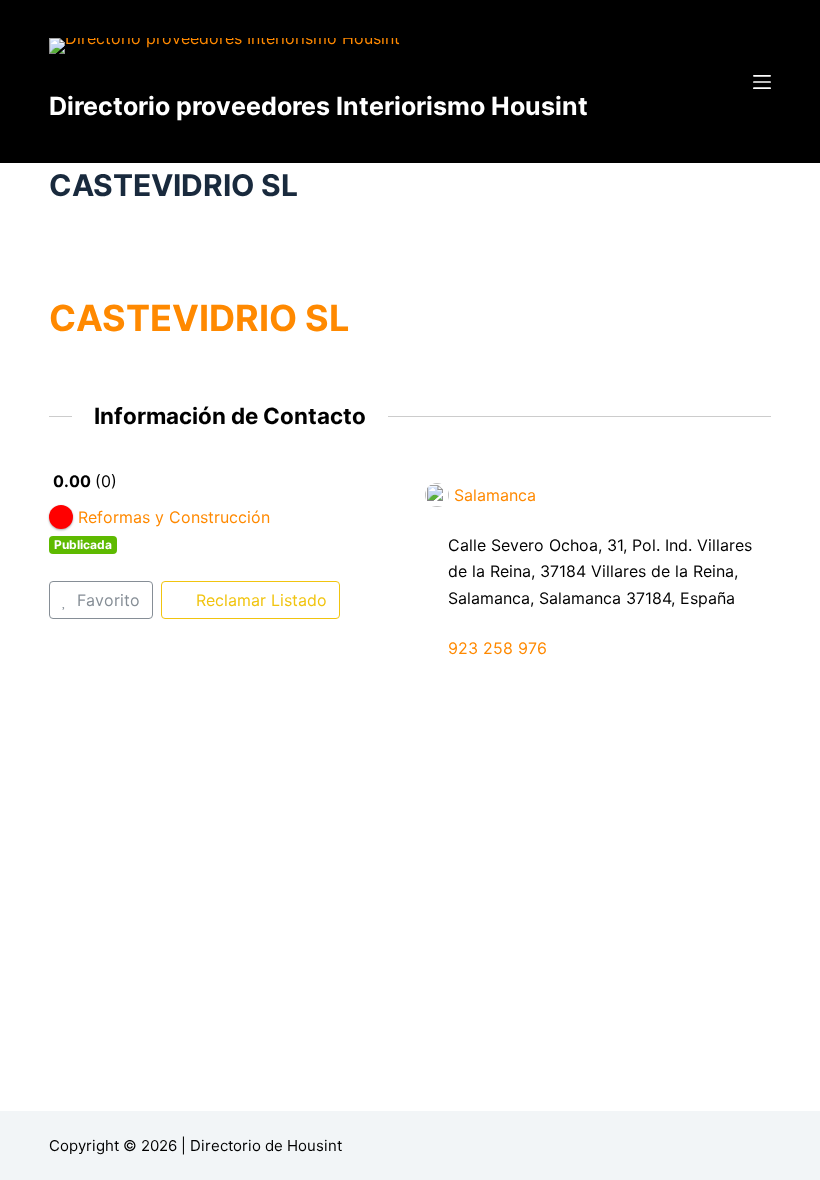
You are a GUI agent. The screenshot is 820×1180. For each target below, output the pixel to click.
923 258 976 (497, 648)
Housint (314, 1145)
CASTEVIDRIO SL (199, 318)
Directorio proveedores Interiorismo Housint (318, 106)
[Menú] (762, 82)
